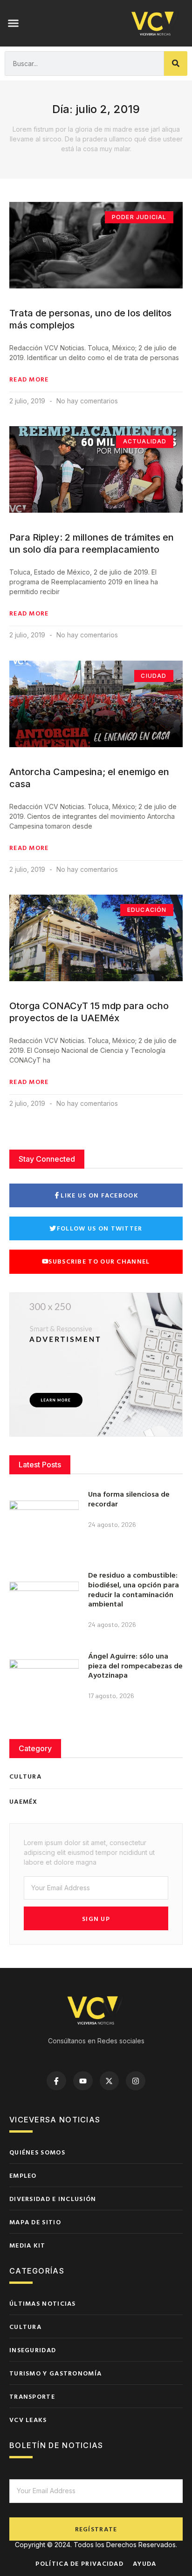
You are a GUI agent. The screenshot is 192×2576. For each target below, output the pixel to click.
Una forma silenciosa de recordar (129, 1499)
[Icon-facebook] (56, 2081)
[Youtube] (83, 2081)
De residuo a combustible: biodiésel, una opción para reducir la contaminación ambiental (134, 1589)
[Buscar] (176, 64)
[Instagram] (136, 2081)
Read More (29, 379)
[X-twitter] (110, 2081)
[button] (14, 23)
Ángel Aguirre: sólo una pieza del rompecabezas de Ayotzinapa (135, 1666)
